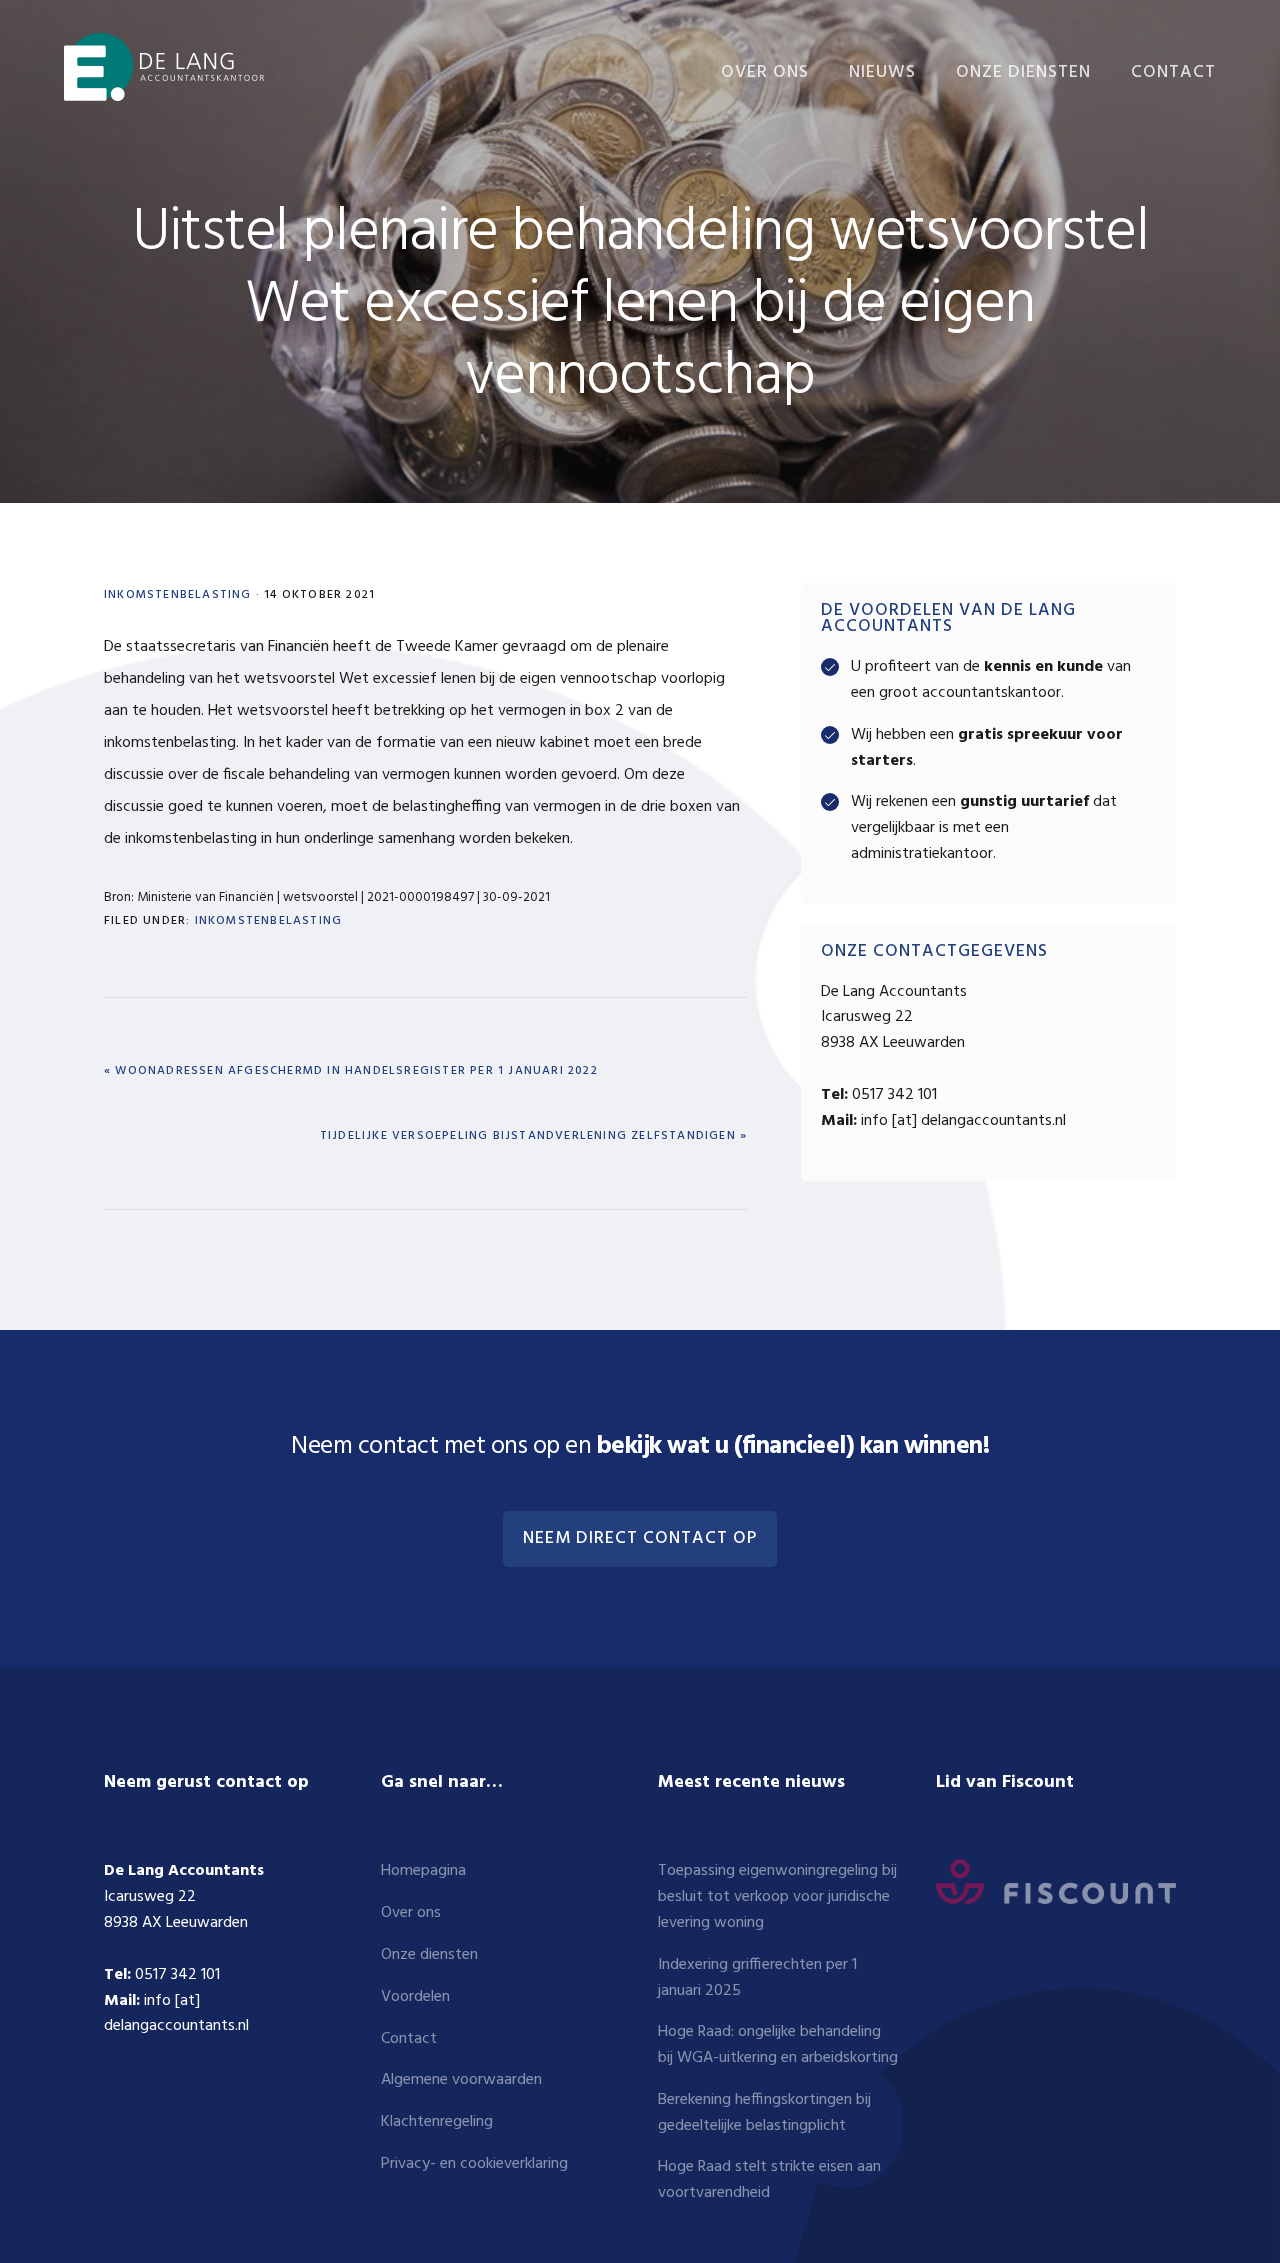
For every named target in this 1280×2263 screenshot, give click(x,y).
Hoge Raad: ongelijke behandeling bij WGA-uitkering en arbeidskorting (778, 2045)
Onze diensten (429, 1955)
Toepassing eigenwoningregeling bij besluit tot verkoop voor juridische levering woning (777, 1897)
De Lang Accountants (164, 67)
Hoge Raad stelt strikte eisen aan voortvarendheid (769, 2180)
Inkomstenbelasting (178, 595)
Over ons (411, 1913)
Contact (409, 2039)
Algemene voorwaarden (461, 2080)
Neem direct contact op (640, 1539)
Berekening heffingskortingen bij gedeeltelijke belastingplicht (764, 2113)
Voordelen (415, 1997)
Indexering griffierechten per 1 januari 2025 (757, 1978)
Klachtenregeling (437, 2122)
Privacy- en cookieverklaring (474, 2164)
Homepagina (423, 1871)
